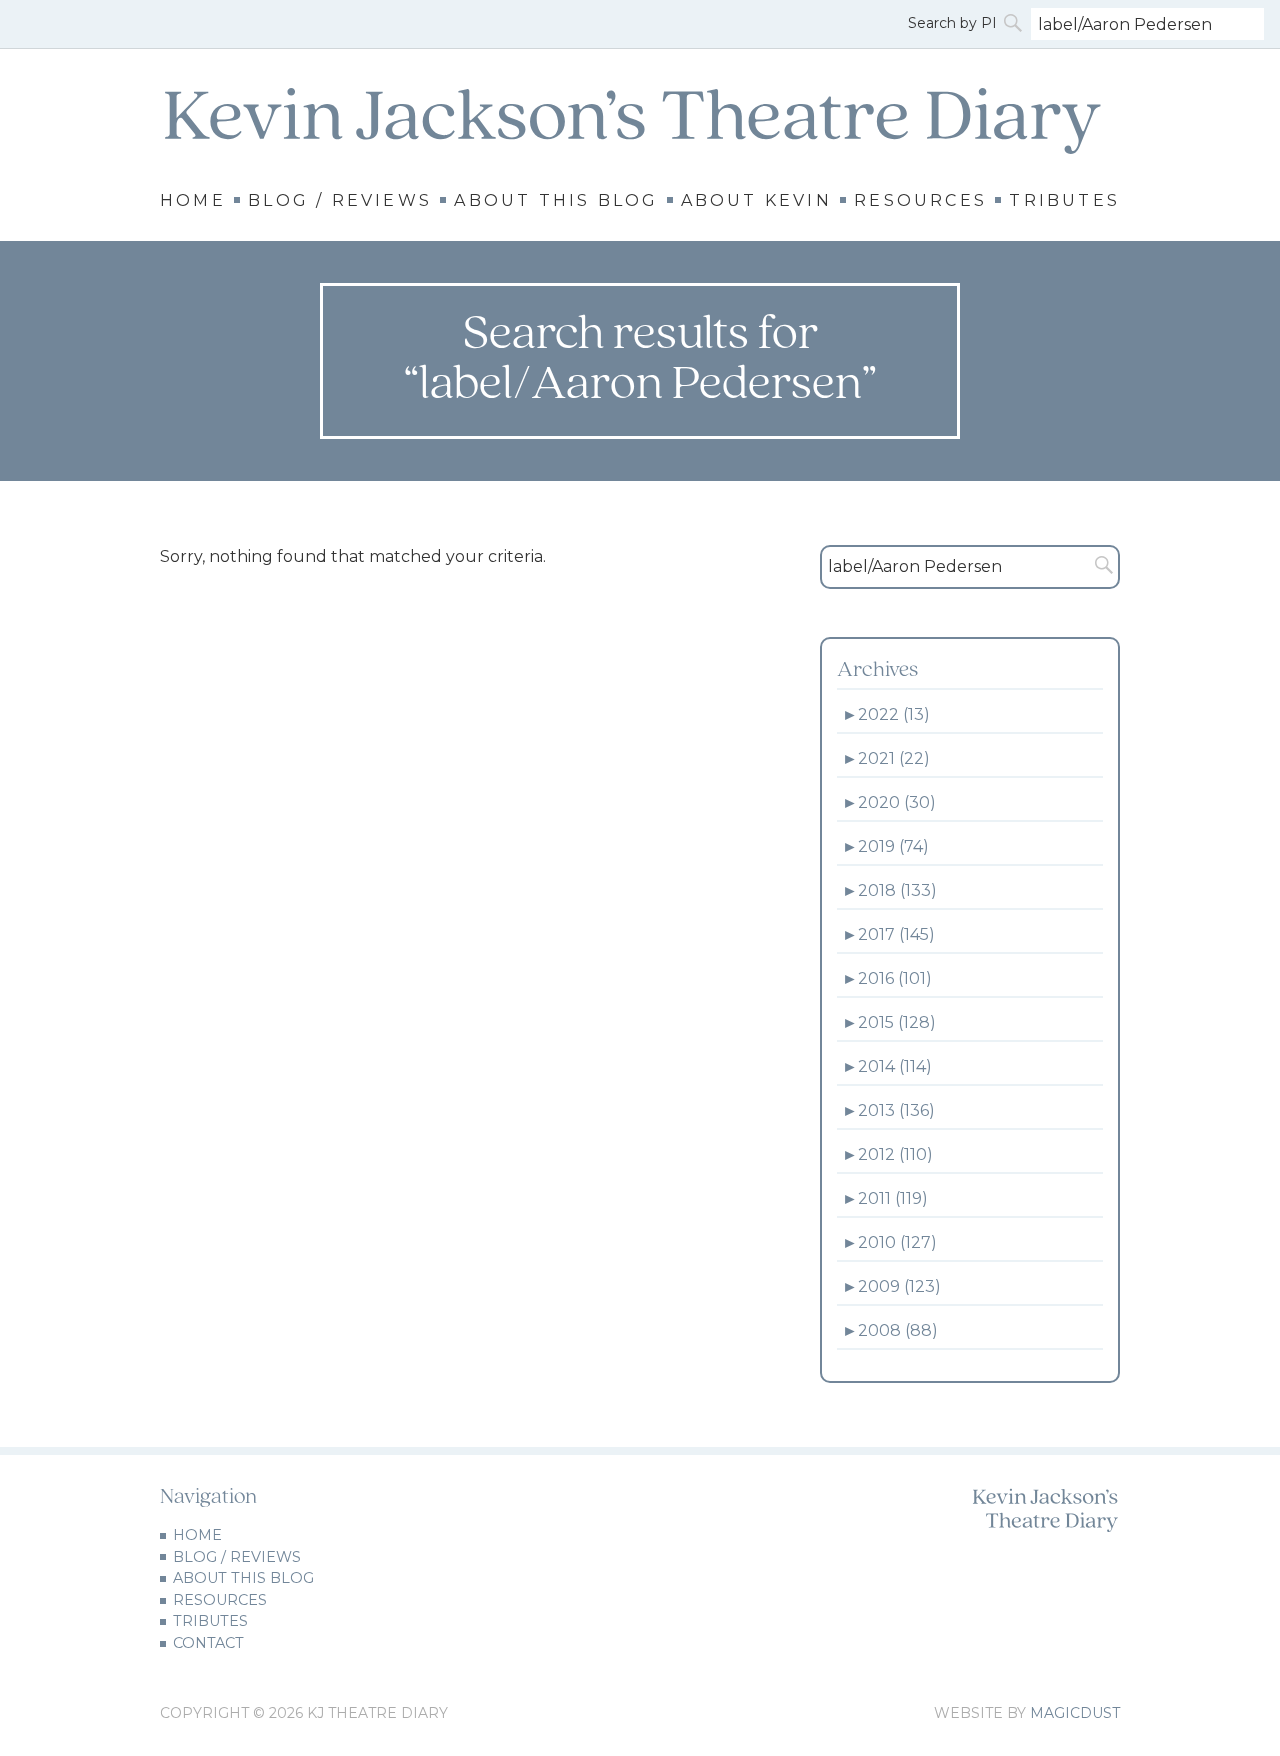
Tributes (1064, 201)
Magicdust (1075, 1713)
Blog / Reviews (340, 201)
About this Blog (556, 201)
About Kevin (756, 201)
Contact (208, 1643)
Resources (920, 201)
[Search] (1015, 24)
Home (193, 201)
